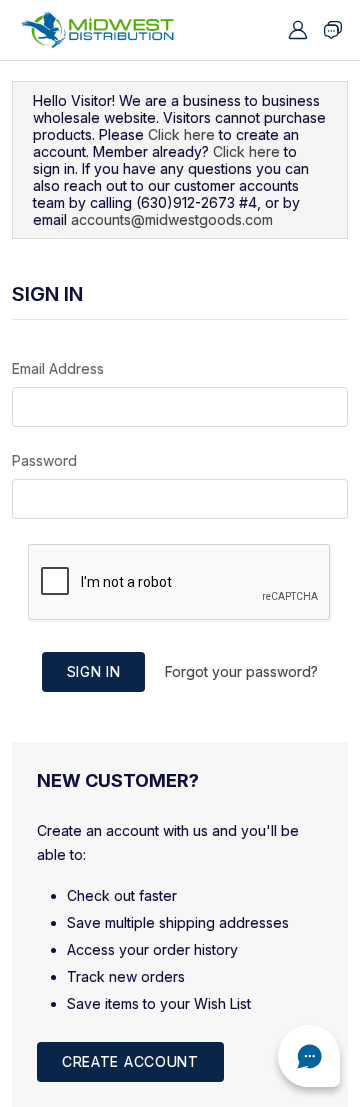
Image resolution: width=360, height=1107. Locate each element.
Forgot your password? (241, 671)
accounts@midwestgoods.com (172, 219)
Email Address (58, 368)
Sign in (94, 671)
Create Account (130, 1061)
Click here (181, 134)
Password (44, 460)
